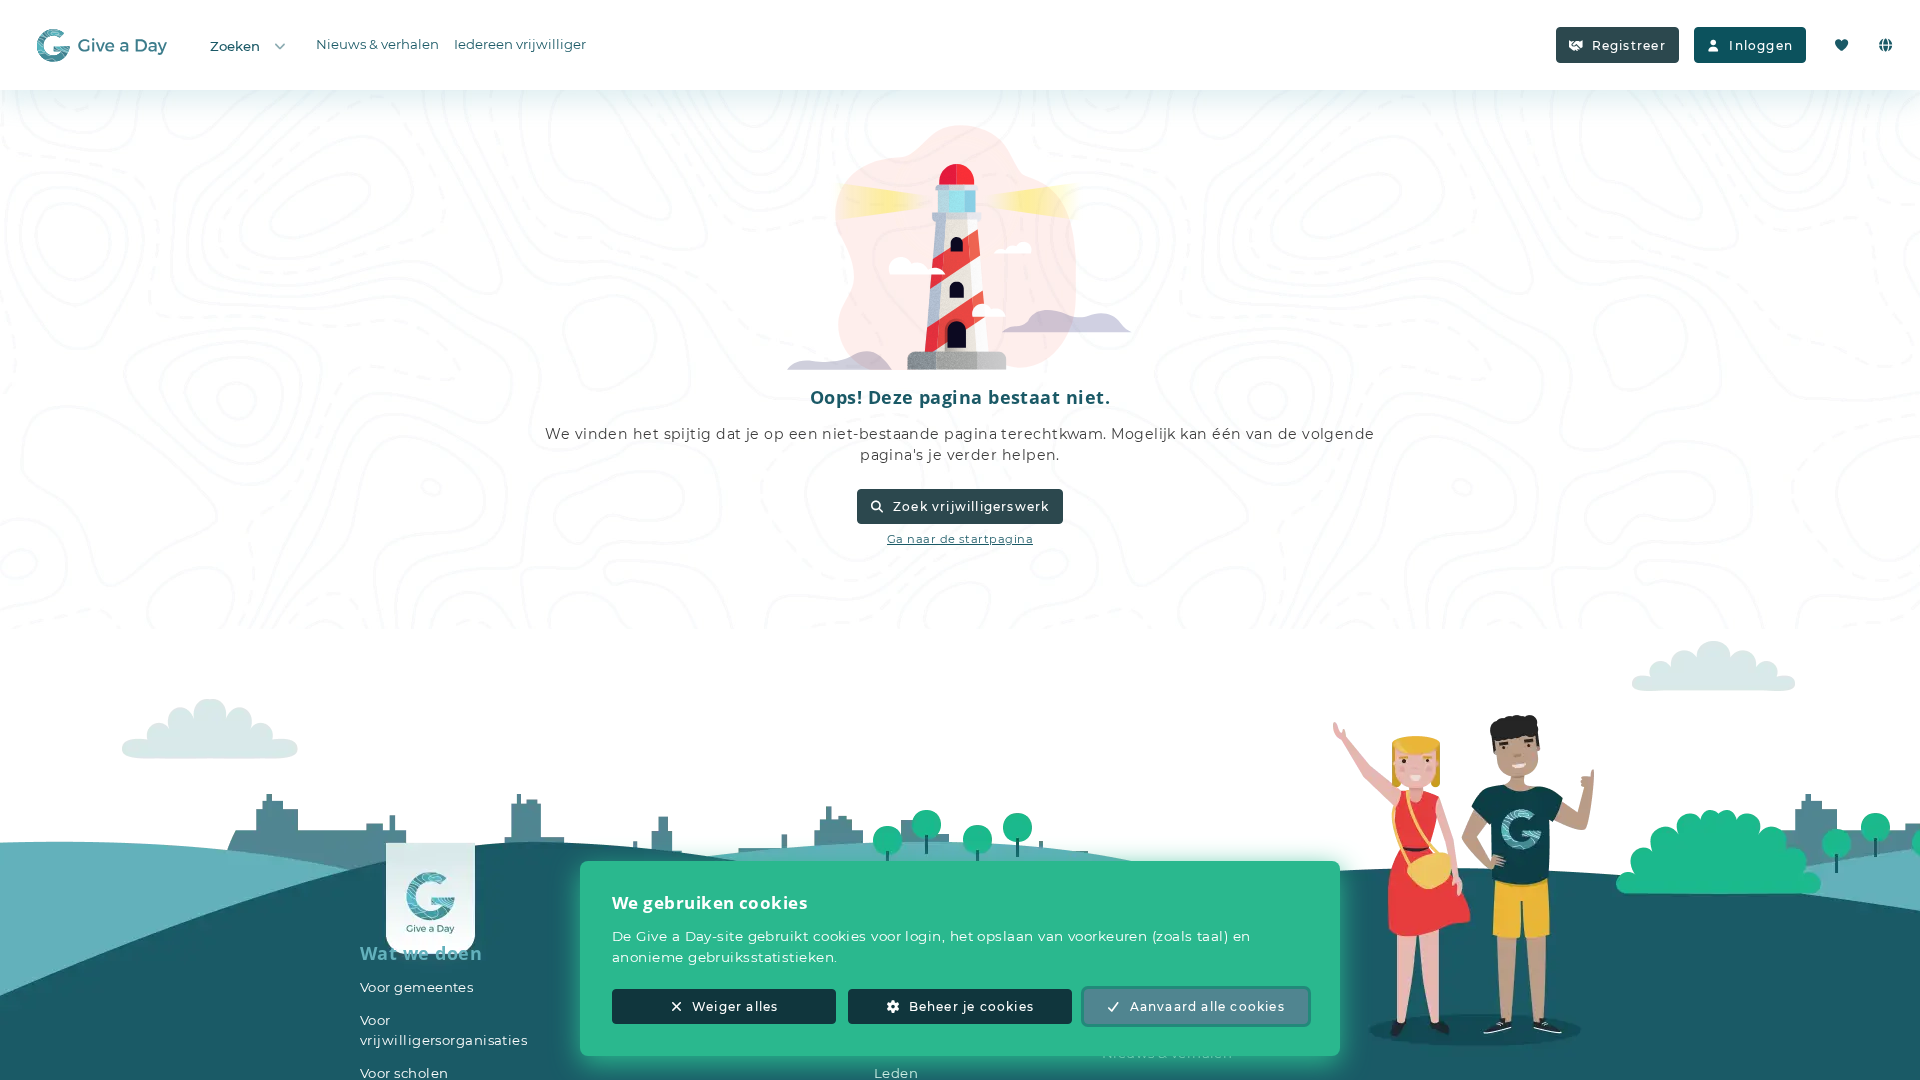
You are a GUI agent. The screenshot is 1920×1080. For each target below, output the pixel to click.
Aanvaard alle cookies (1207, 1006)
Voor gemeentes (416, 987)
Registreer (1629, 45)
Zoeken (235, 46)
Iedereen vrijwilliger (520, 44)
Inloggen (1761, 45)
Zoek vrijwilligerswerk (971, 506)
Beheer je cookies (971, 1006)
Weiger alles (735, 1006)
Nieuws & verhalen (377, 44)
